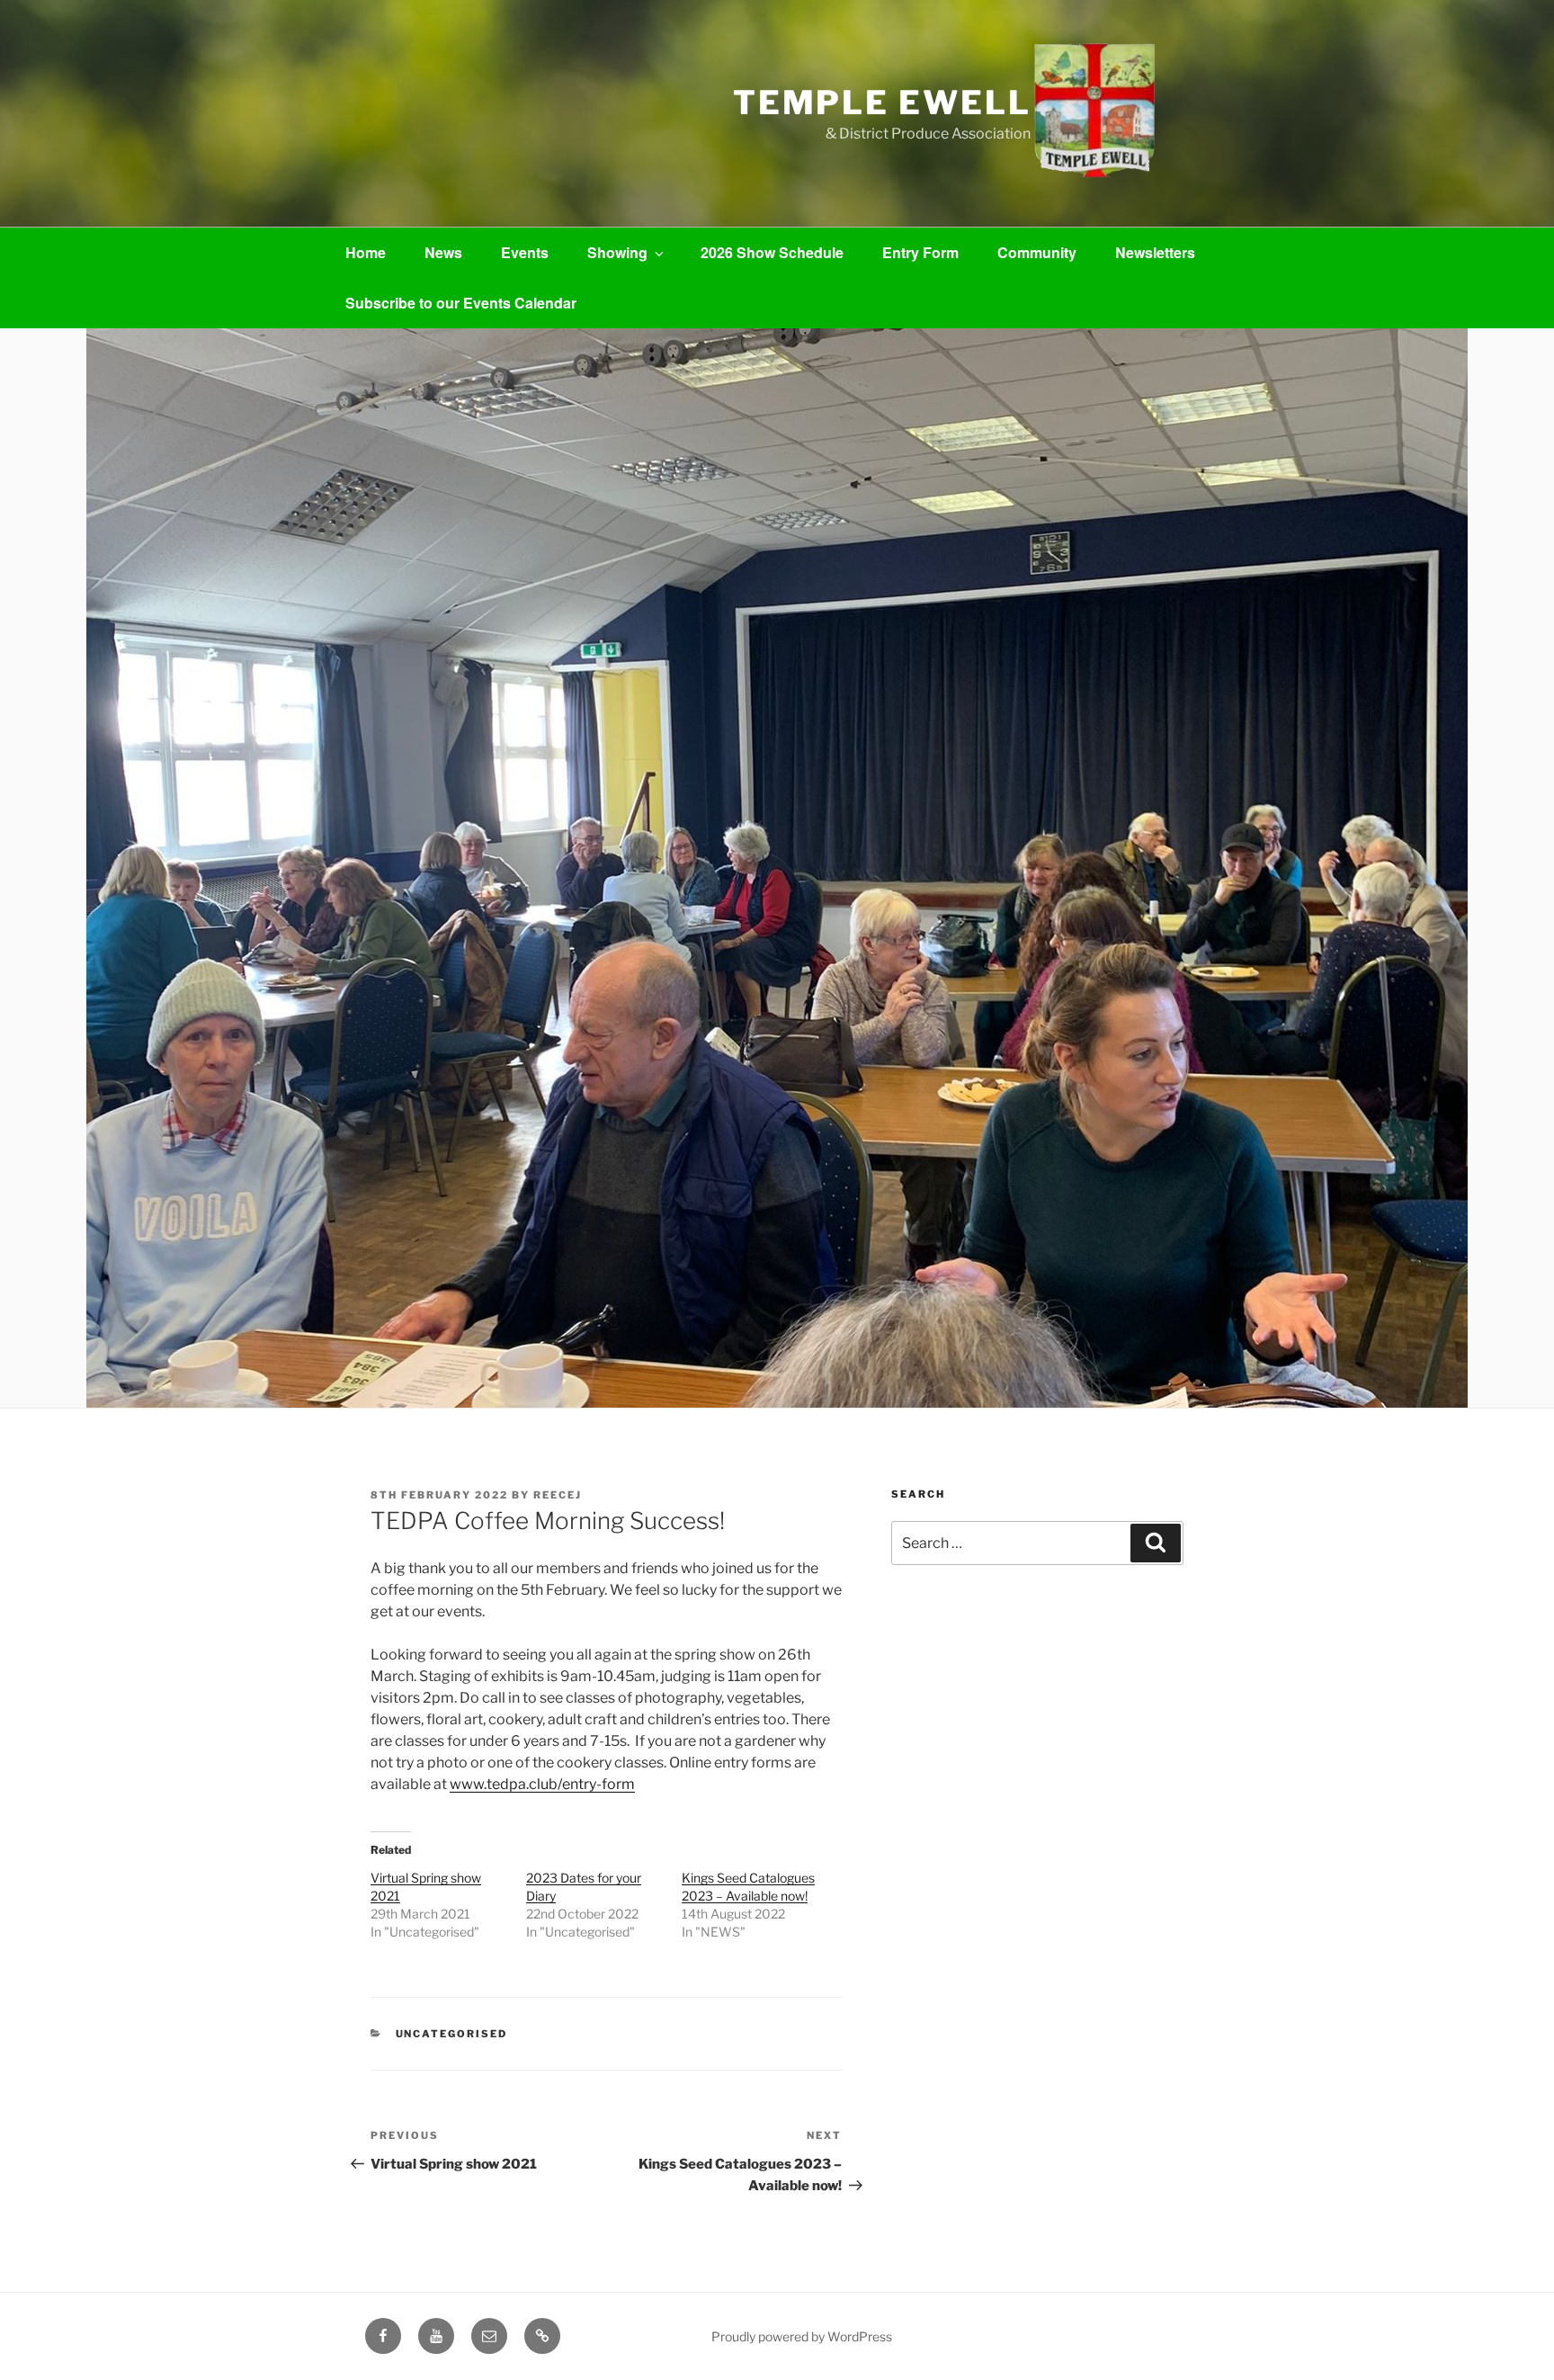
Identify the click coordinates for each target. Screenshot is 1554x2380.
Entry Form (920, 252)
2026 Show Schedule (772, 252)
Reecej (558, 1495)
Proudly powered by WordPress (802, 2336)
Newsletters (1155, 252)
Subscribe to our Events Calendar (461, 303)
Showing (617, 252)
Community (1037, 252)
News (443, 252)
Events (525, 252)
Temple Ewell (882, 103)
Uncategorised (452, 2034)
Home (366, 252)
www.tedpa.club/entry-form (542, 1784)
